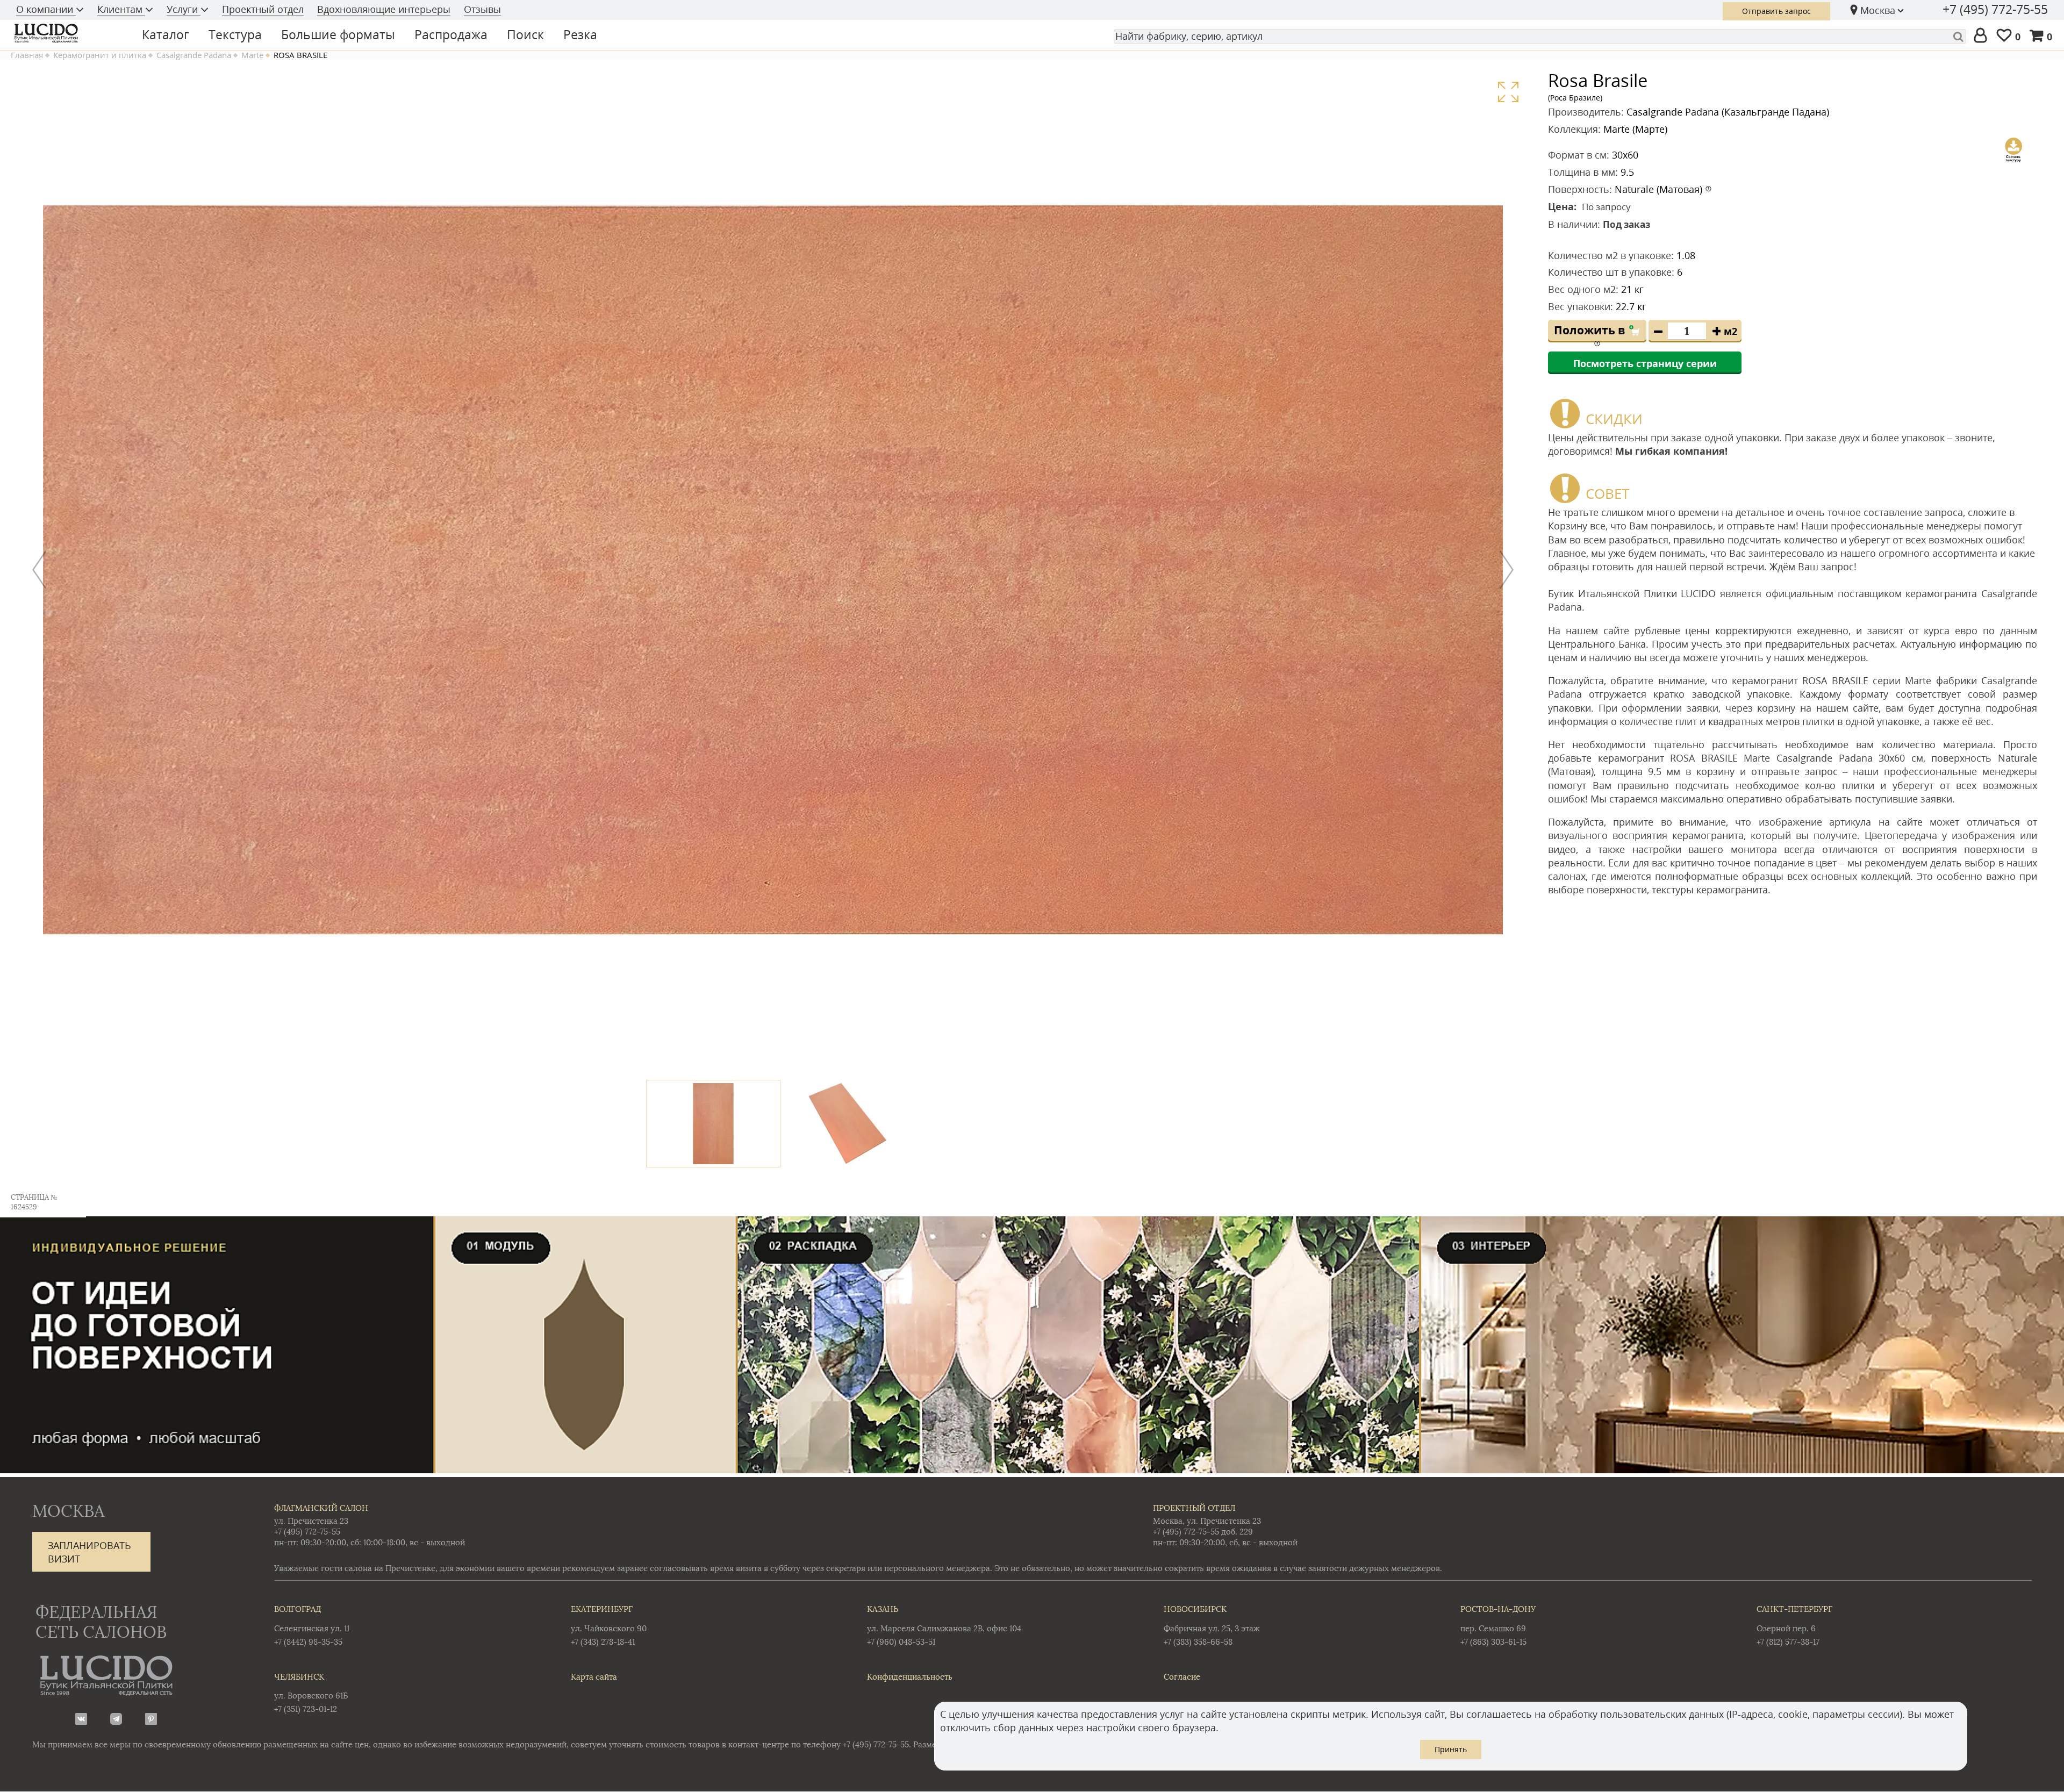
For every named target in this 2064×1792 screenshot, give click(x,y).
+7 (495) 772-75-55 (1995, 9)
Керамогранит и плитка (100, 55)
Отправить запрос (1776, 11)
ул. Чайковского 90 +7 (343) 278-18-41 (609, 1625)
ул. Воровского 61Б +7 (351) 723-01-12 (311, 1693)
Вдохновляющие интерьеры (384, 9)
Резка (580, 34)
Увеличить (1508, 92)
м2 (1730, 331)
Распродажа (451, 34)
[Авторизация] (1983, 36)
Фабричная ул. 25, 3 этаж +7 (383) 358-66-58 (1212, 1625)
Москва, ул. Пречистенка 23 (1207, 1521)
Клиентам (121, 9)
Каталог (166, 34)
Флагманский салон (321, 1508)
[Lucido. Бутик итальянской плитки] (67, 33)
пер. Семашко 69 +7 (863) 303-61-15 (1498, 1625)
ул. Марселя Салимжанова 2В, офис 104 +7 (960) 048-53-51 (944, 1625)
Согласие (1182, 1677)
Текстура (235, 34)
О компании (46, 9)
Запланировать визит (89, 1552)
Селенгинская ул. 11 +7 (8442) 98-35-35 (312, 1625)
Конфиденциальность (910, 1677)
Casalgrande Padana (194, 55)
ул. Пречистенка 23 (311, 1521)
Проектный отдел (263, 9)
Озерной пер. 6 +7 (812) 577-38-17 (1794, 1625)
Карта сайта (594, 1677)
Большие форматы (338, 34)
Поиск (525, 34)
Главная (27, 55)
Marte (252, 55)
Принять (1451, 1749)
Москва (1878, 10)
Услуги (184, 9)
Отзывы (482, 9)
